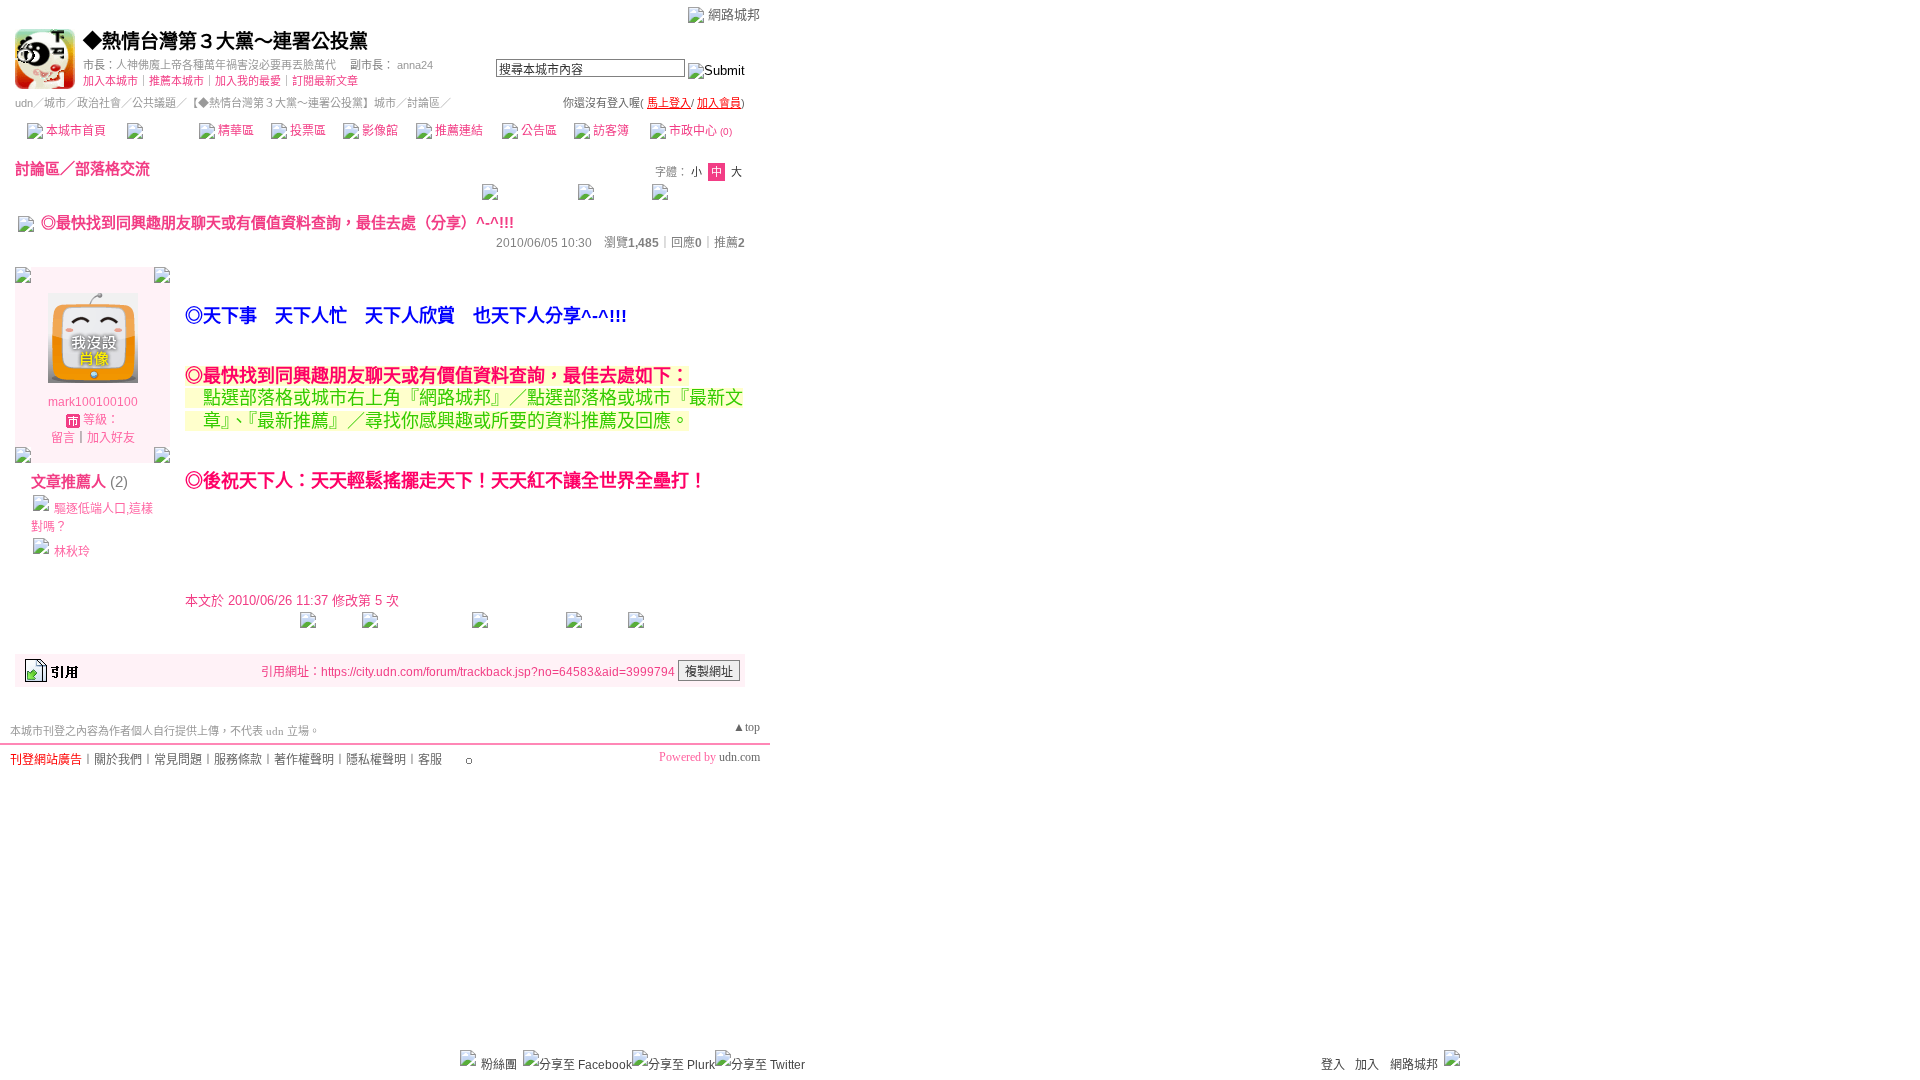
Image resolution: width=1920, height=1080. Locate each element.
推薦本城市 (176, 81)
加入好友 (111, 438)
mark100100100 (93, 402)
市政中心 (699, 131)
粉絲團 (499, 1065)
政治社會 (99, 103)
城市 (55, 103)
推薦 (729, 243)
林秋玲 (72, 552)
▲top (746, 727)
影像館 (378, 131)
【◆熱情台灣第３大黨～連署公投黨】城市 (291, 103)
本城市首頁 (74, 131)
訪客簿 (609, 131)
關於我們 (118, 760)
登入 (1333, 1065)
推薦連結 (457, 131)
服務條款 (238, 760)
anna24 (415, 65)
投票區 (306, 131)
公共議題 (154, 103)
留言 (63, 438)
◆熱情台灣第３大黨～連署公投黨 (225, 41)
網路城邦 (734, 14)
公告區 (537, 131)
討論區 (162, 131)
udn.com (739, 757)
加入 (1367, 1065)
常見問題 (178, 760)
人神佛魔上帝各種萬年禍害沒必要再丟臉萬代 (226, 65)
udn (24, 103)
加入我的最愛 (248, 81)
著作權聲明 (304, 760)
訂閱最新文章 (325, 81)
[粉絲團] (468, 1058)
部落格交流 (112, 168)
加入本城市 (110, 81)
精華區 (234, 131)
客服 (430, 760)
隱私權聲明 (376, 760)
